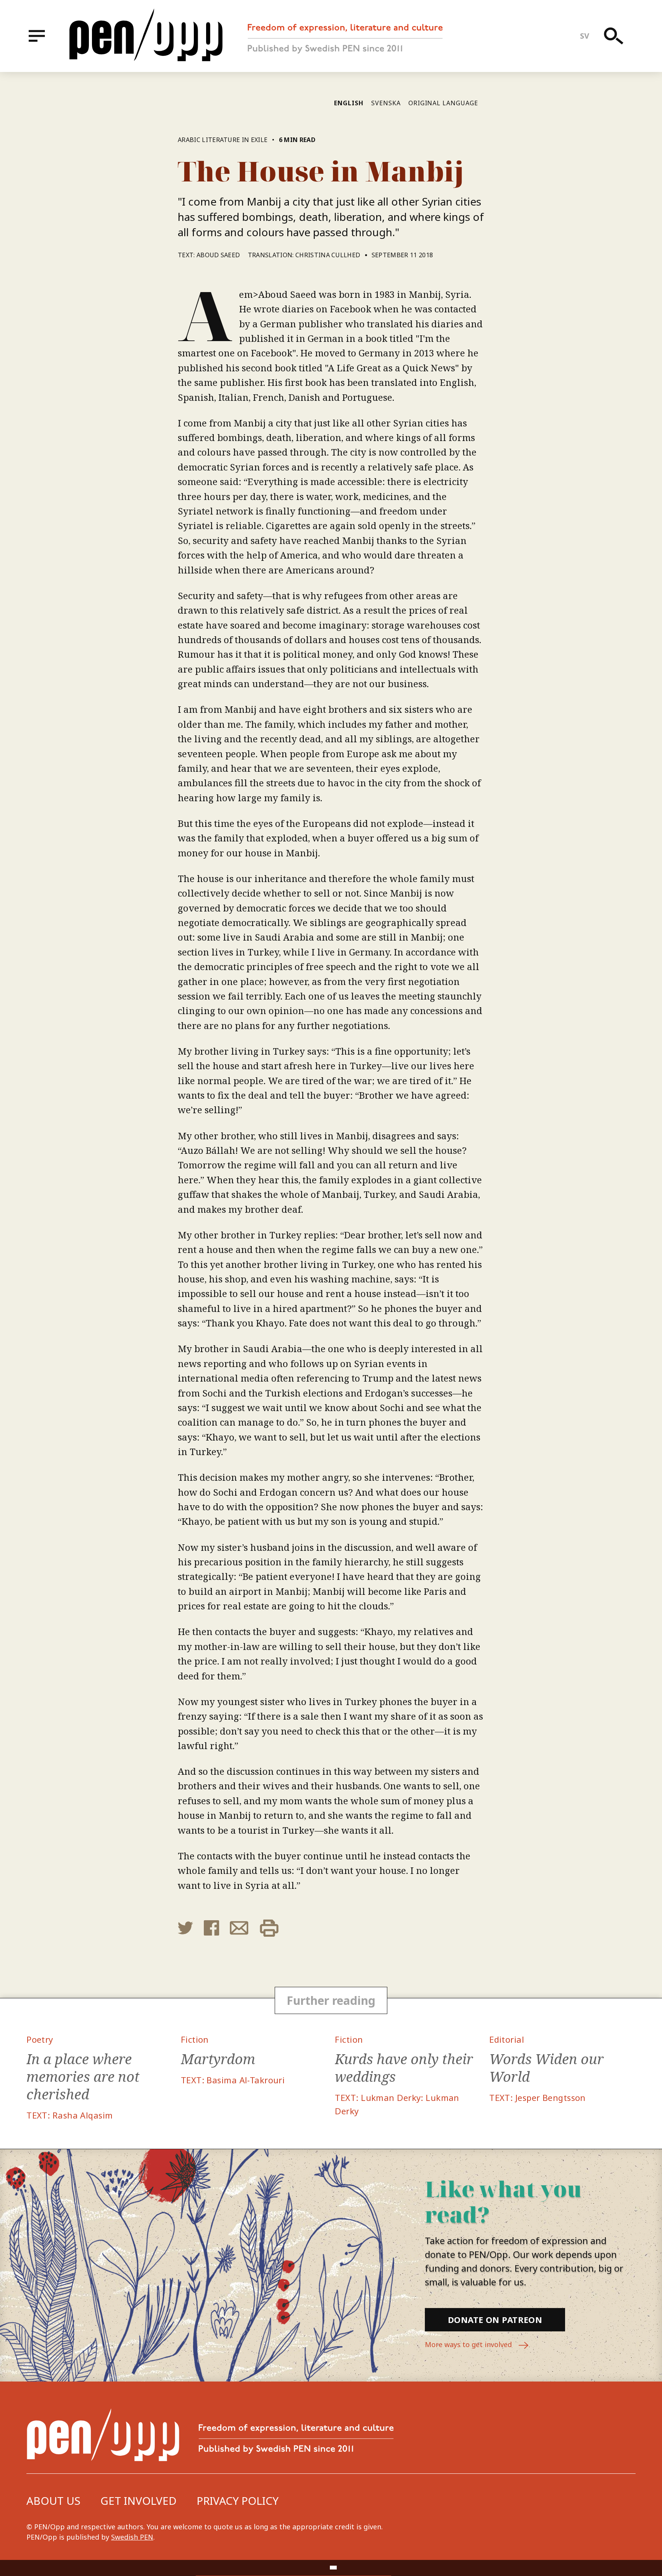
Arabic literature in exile (223, 140)
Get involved (138, 2501)
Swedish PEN (132, 2537)
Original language (443, 103)
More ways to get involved (469, 2344)
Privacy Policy (238, 2501)
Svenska (386, 103)
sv (585, 36)
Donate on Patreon (495, 2320)
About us (53, 2501)
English (349, 103)
